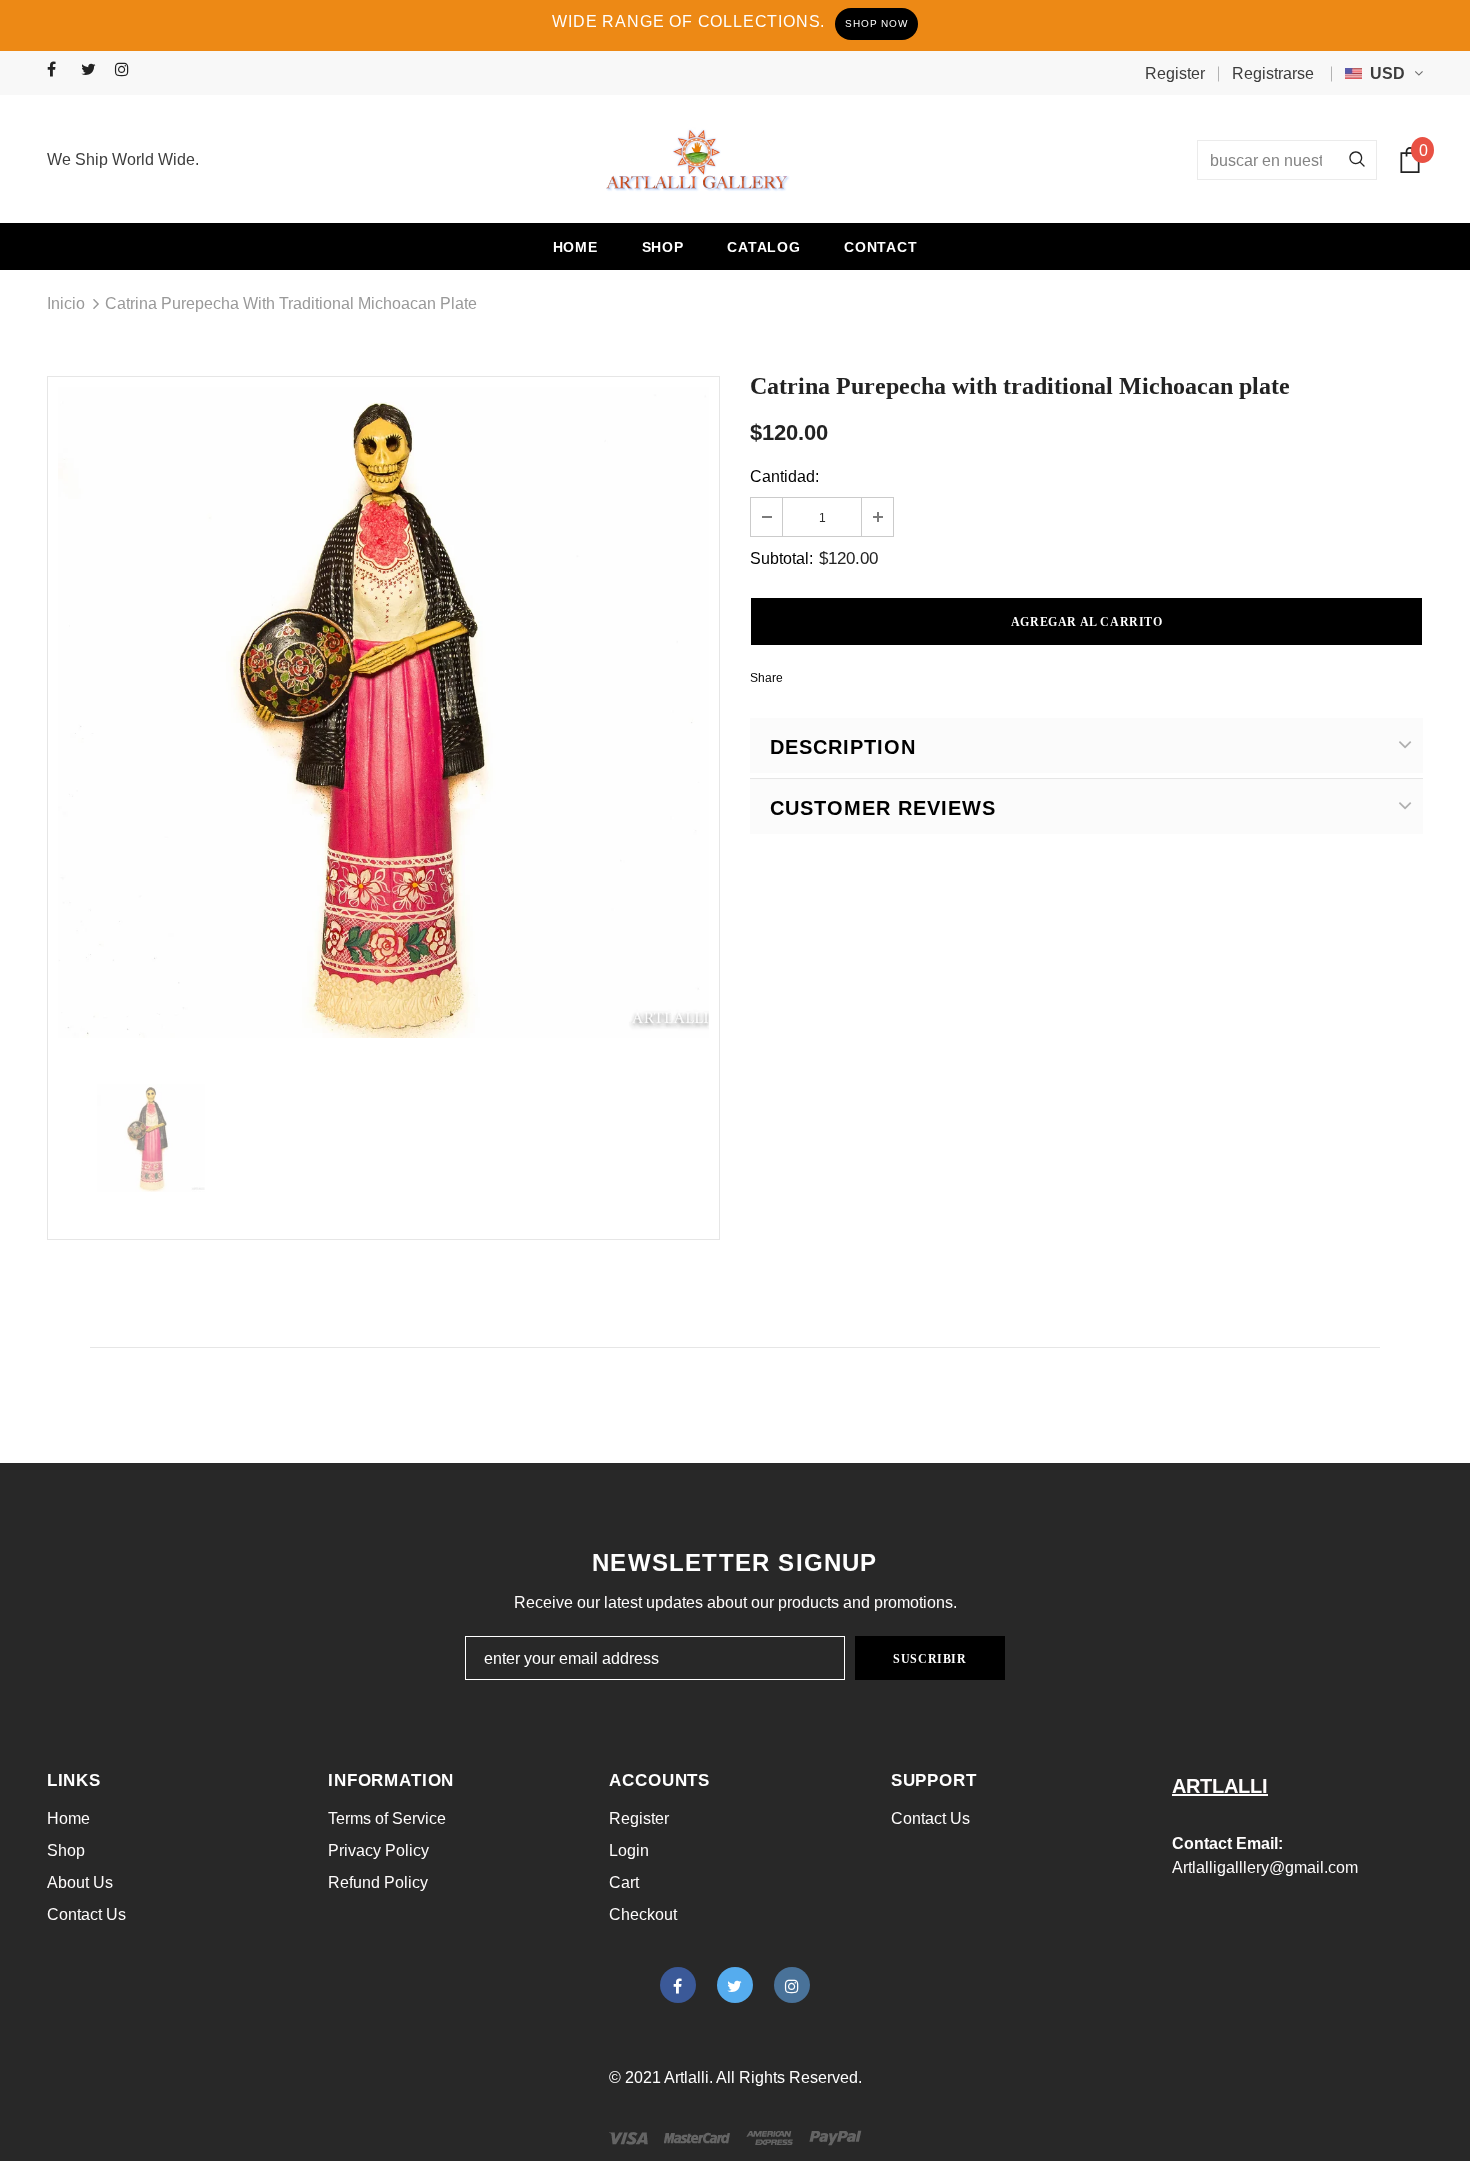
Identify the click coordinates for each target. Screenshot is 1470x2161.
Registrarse (1273, 73)
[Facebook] (59, 70)
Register (1175, 73)
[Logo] (697, 160)
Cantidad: (784, 476)
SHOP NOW (876, 23)
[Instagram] (127, 70)
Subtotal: (781, 558)
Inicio (66, 303)
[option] (383, 712)
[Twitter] (93, 70)
